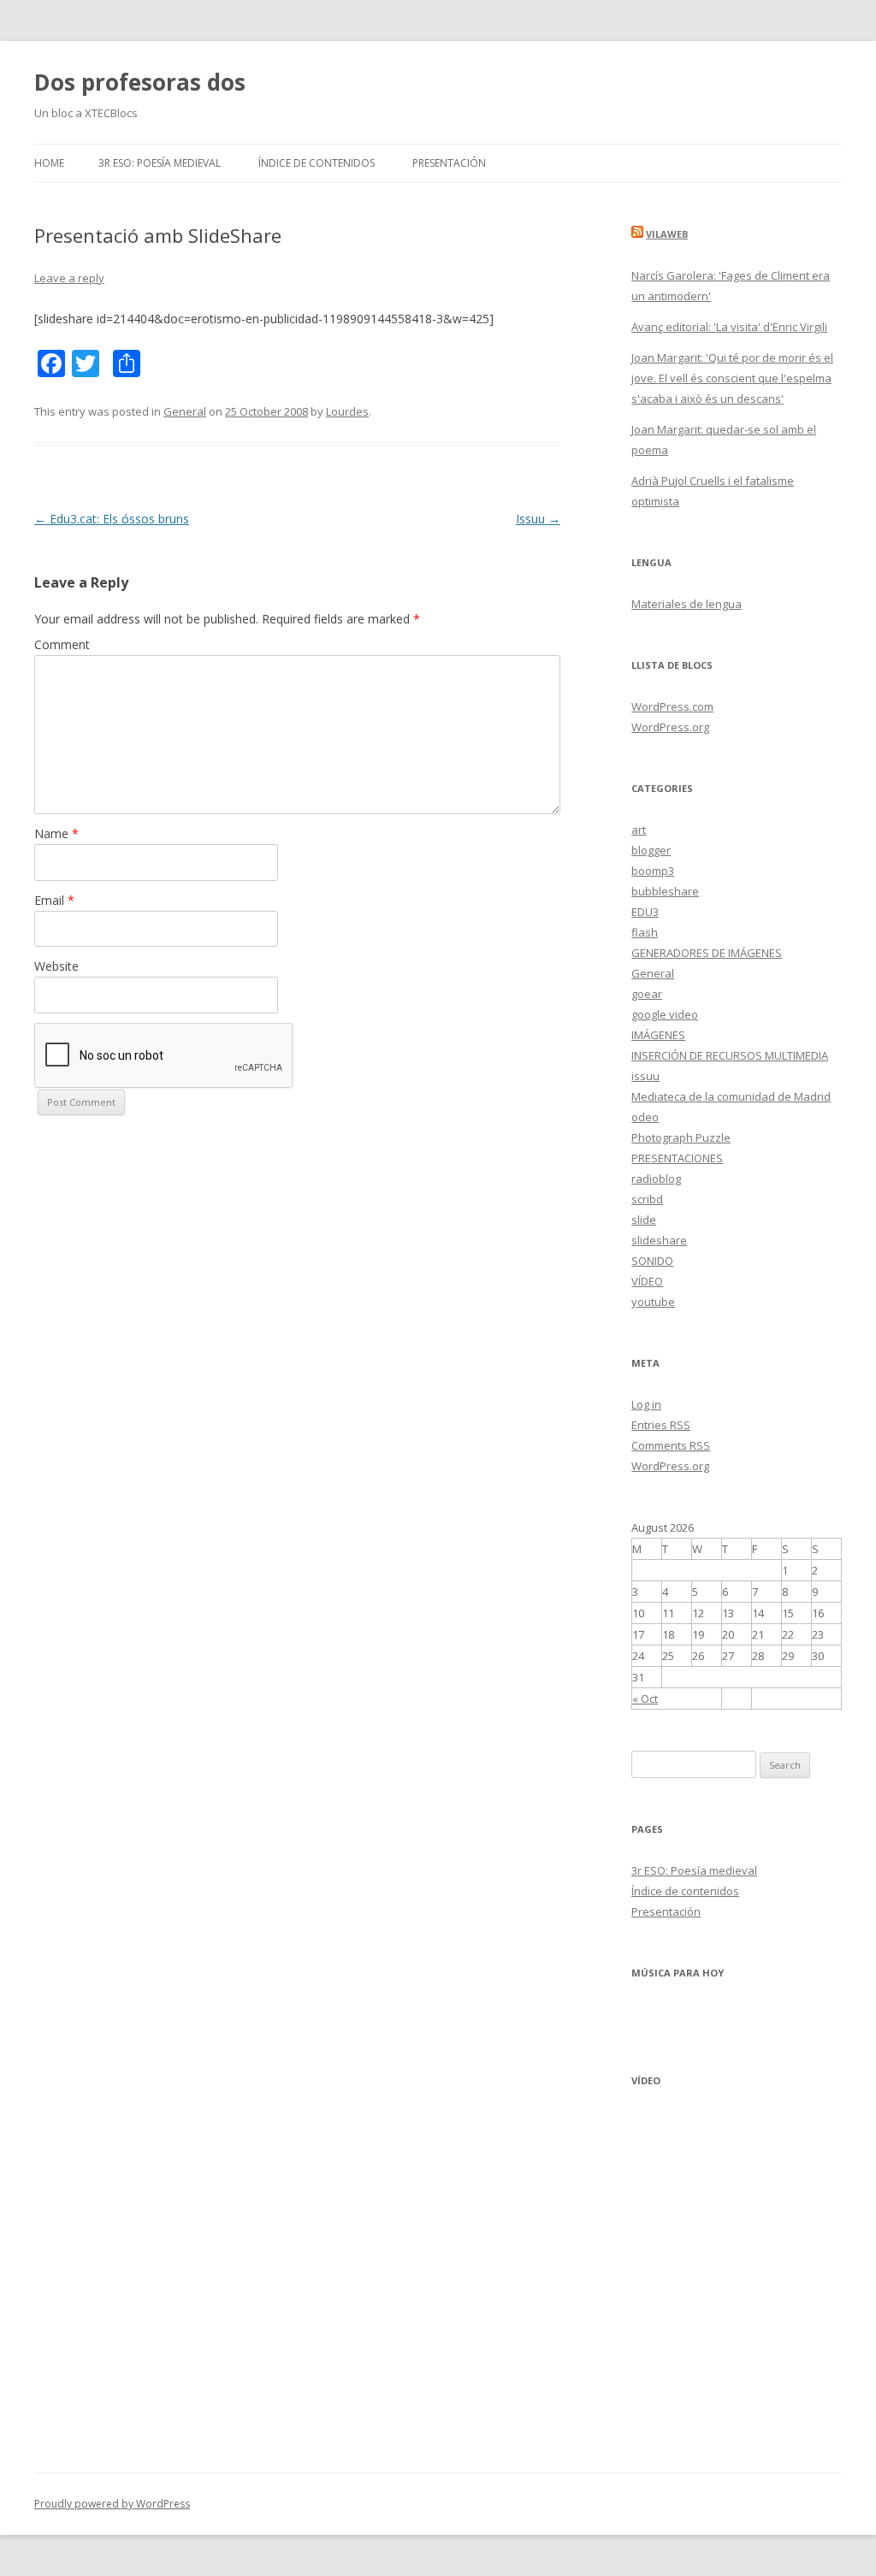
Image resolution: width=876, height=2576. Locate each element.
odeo (645, 1117)
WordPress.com (672, 706)
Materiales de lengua (687, 604)
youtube (653, 1302)
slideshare (659, 1240)
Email (54, 900)
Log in (646, 1404)
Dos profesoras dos (140, 82)
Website (56, 966)
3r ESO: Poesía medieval (160, 163)
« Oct (645, 1699)
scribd (647, 1199)
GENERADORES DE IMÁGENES (707, 953)
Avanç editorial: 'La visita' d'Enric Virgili (729, 327)
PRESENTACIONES (677, 1158)
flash (645, 932)
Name (56, 833)
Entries (661, 1425)
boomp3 (653, 871)
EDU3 (645, 912)
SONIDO (652, 1261)
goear (647, 994)
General (185, 411)
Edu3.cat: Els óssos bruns (112, 519)
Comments (671, 1445)
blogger (651, 850)
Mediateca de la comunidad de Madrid (731, 1096)
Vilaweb (667, 234)
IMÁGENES (658, 1035)
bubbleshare (665, 891)
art (639, 830)
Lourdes (347, 411)
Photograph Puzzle (681, 1137)
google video (665, 1014)
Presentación (449, 163)
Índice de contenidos (317, 163)
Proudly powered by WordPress (112, 2504)
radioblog (656, 1179)
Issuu (538, 519)
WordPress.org (670, 727)
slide (644, 1220)
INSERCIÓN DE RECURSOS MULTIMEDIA (730, 1055)
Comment (62, 644)
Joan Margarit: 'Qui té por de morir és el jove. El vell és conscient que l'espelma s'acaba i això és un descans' (732, 378)
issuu (645, 1076)
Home (49, 163)
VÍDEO (647, 1281)
